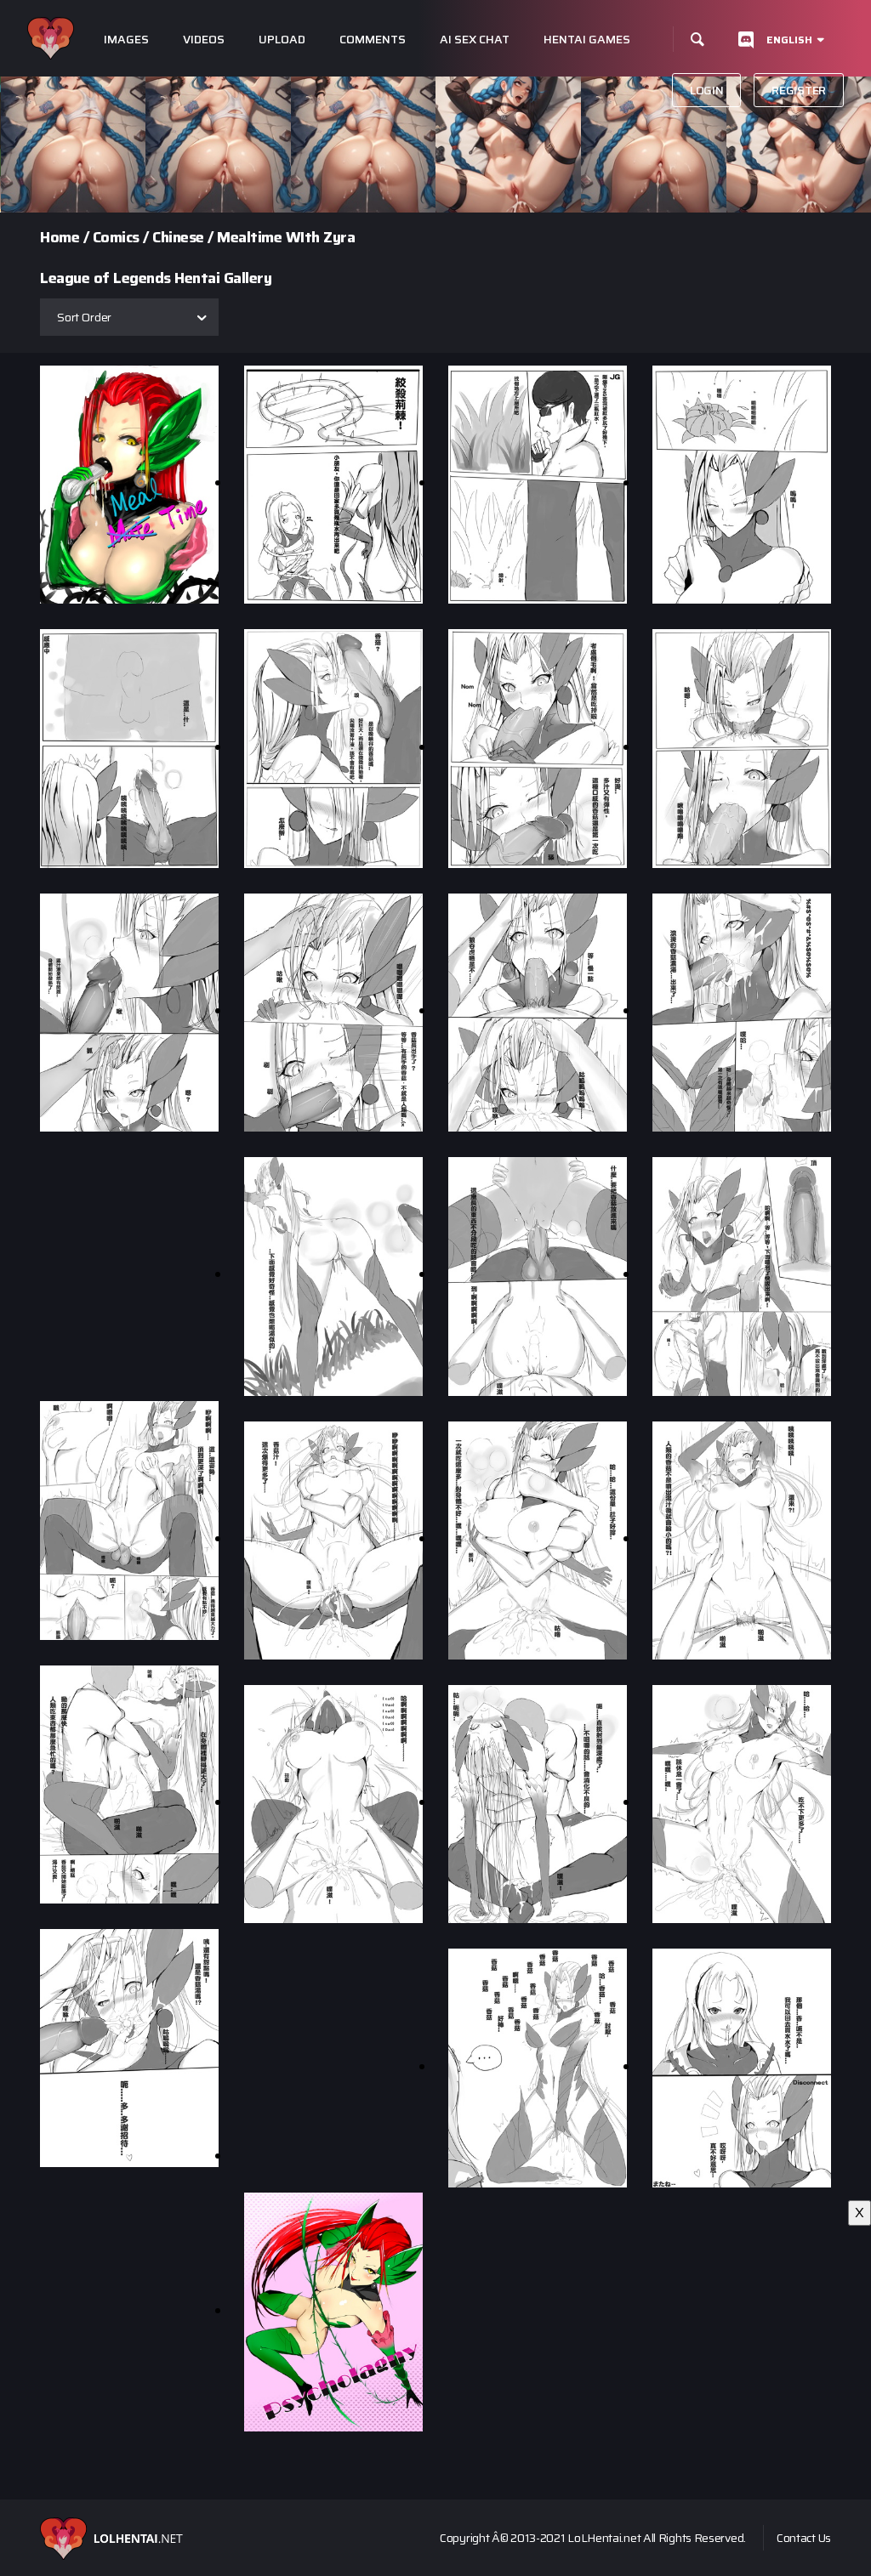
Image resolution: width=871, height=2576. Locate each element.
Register (799, 90)
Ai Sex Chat (475, 40)
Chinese (178, 237)
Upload (282, 40)
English (789, 40)
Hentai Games (587, 40)
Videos (204, 40)
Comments (373, 40)
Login (707, 90)
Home (60, 237)
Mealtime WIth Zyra (286, 237)
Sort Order (84, 317)
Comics (116, 237)
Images (126, 40)
